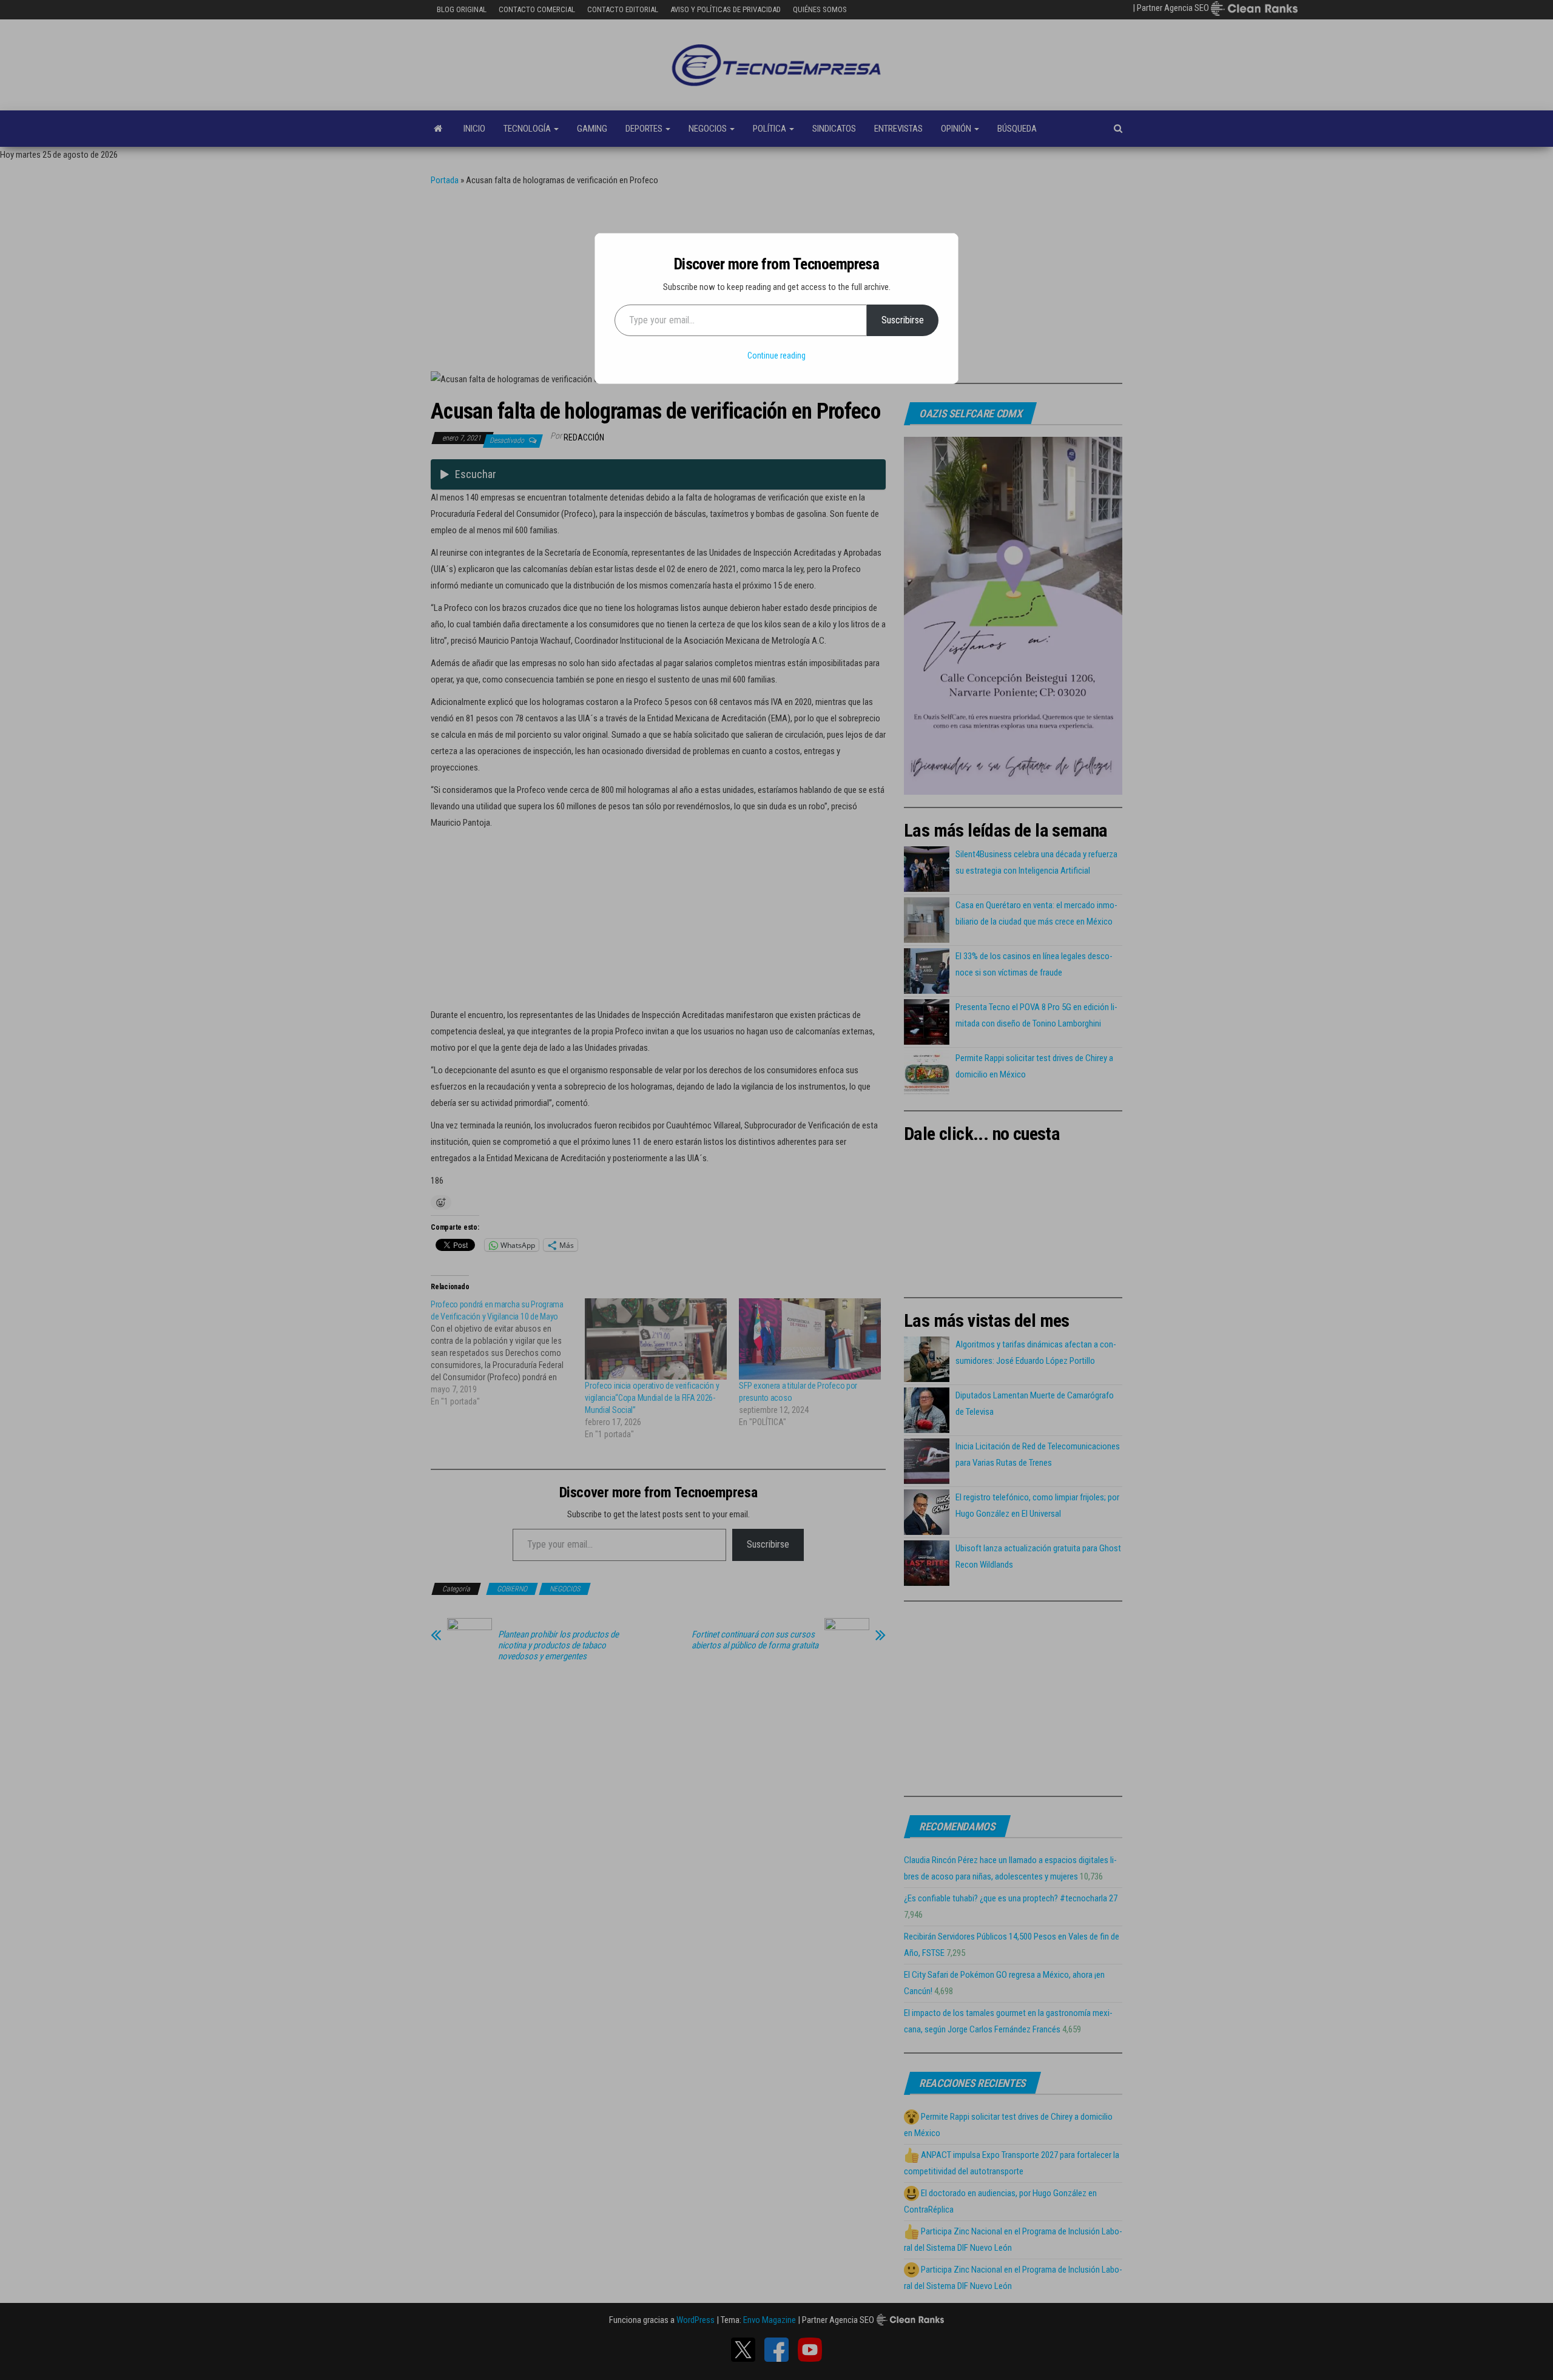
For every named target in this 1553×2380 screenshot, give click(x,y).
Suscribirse (903, 320)
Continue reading (776, 356)
